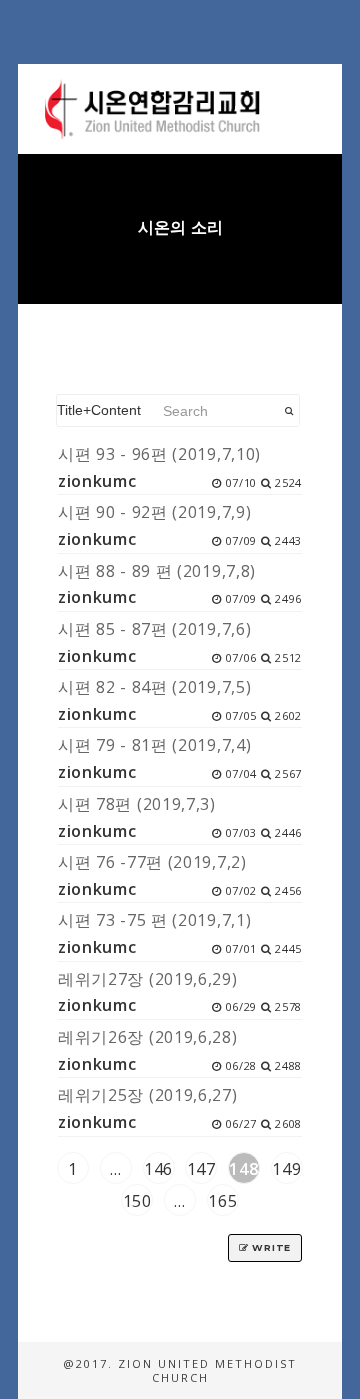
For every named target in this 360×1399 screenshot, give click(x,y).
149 (286, 1169)
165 (222, 1201)
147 (201, 1169)
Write (270, 1247)
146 (158, 1169)
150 (137, 1201)
